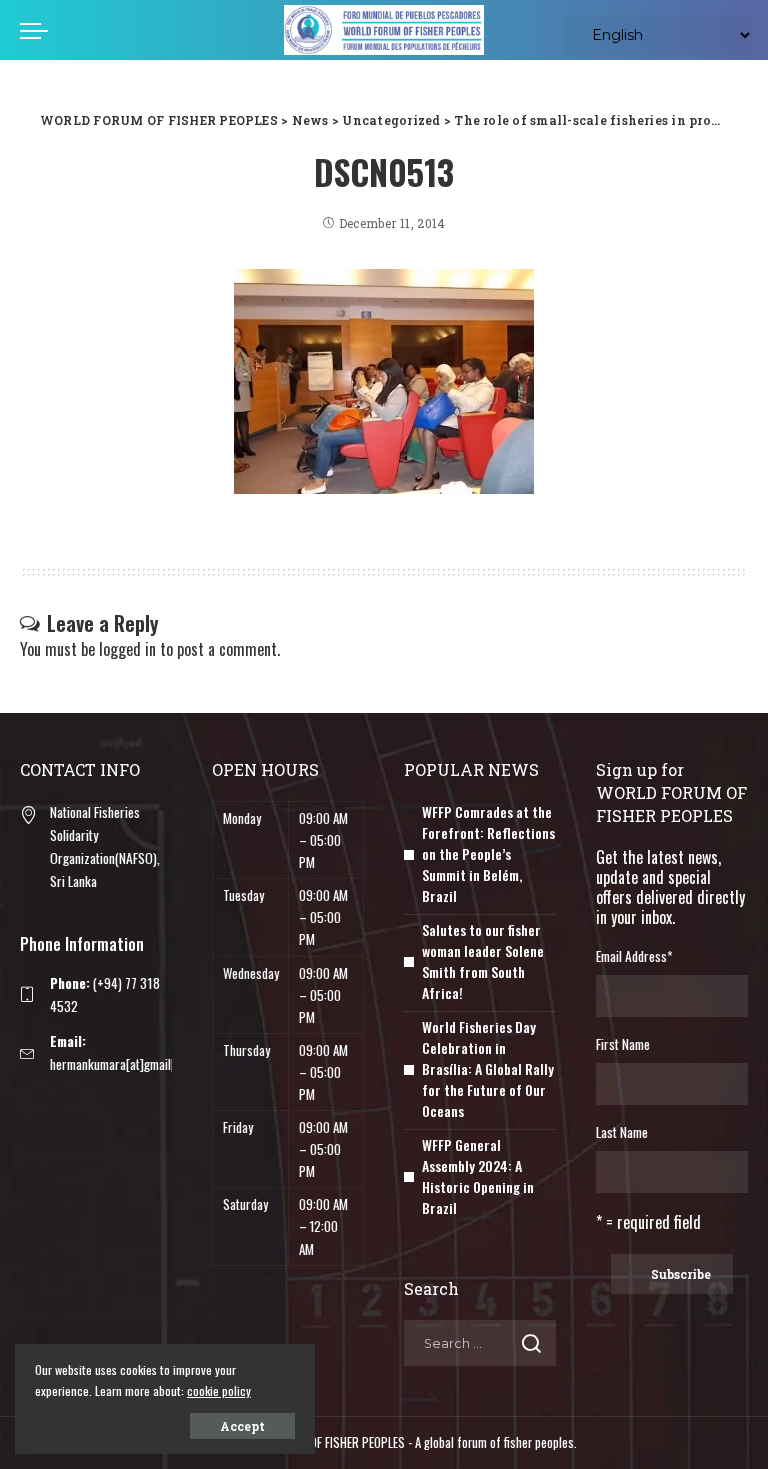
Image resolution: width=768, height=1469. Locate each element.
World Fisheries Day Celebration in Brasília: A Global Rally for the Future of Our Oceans (488, 1068)
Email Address (634, 956)
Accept (242, 1426)
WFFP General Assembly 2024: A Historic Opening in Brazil (478, 1176)
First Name (623, 1044)
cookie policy (219, 1390)
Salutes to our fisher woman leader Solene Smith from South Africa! (483, 961)
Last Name (622, 1132)
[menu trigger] (39, 30)
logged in (127, 649)
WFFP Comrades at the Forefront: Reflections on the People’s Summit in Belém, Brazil (488, 853)
